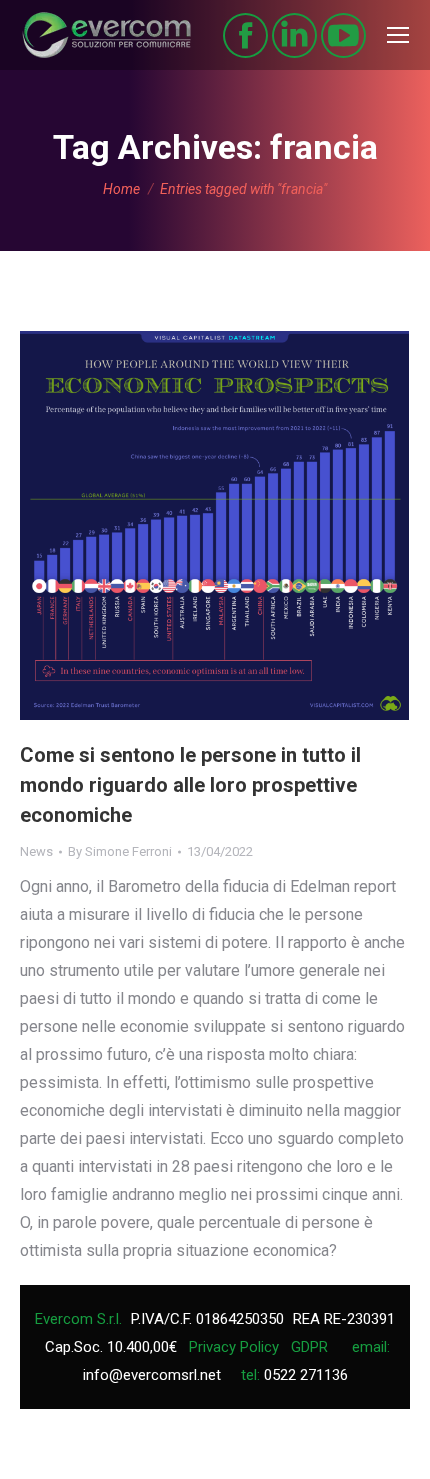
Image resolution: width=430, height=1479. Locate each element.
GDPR (309, 1347)
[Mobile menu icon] (398, 35)
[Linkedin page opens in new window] (294, 35)
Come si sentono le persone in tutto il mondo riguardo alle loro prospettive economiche (190, 785)
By (120, 851)
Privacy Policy (234, 1347)
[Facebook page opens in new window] (245, 35)
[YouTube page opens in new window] (343, 35)
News (36, 851)
